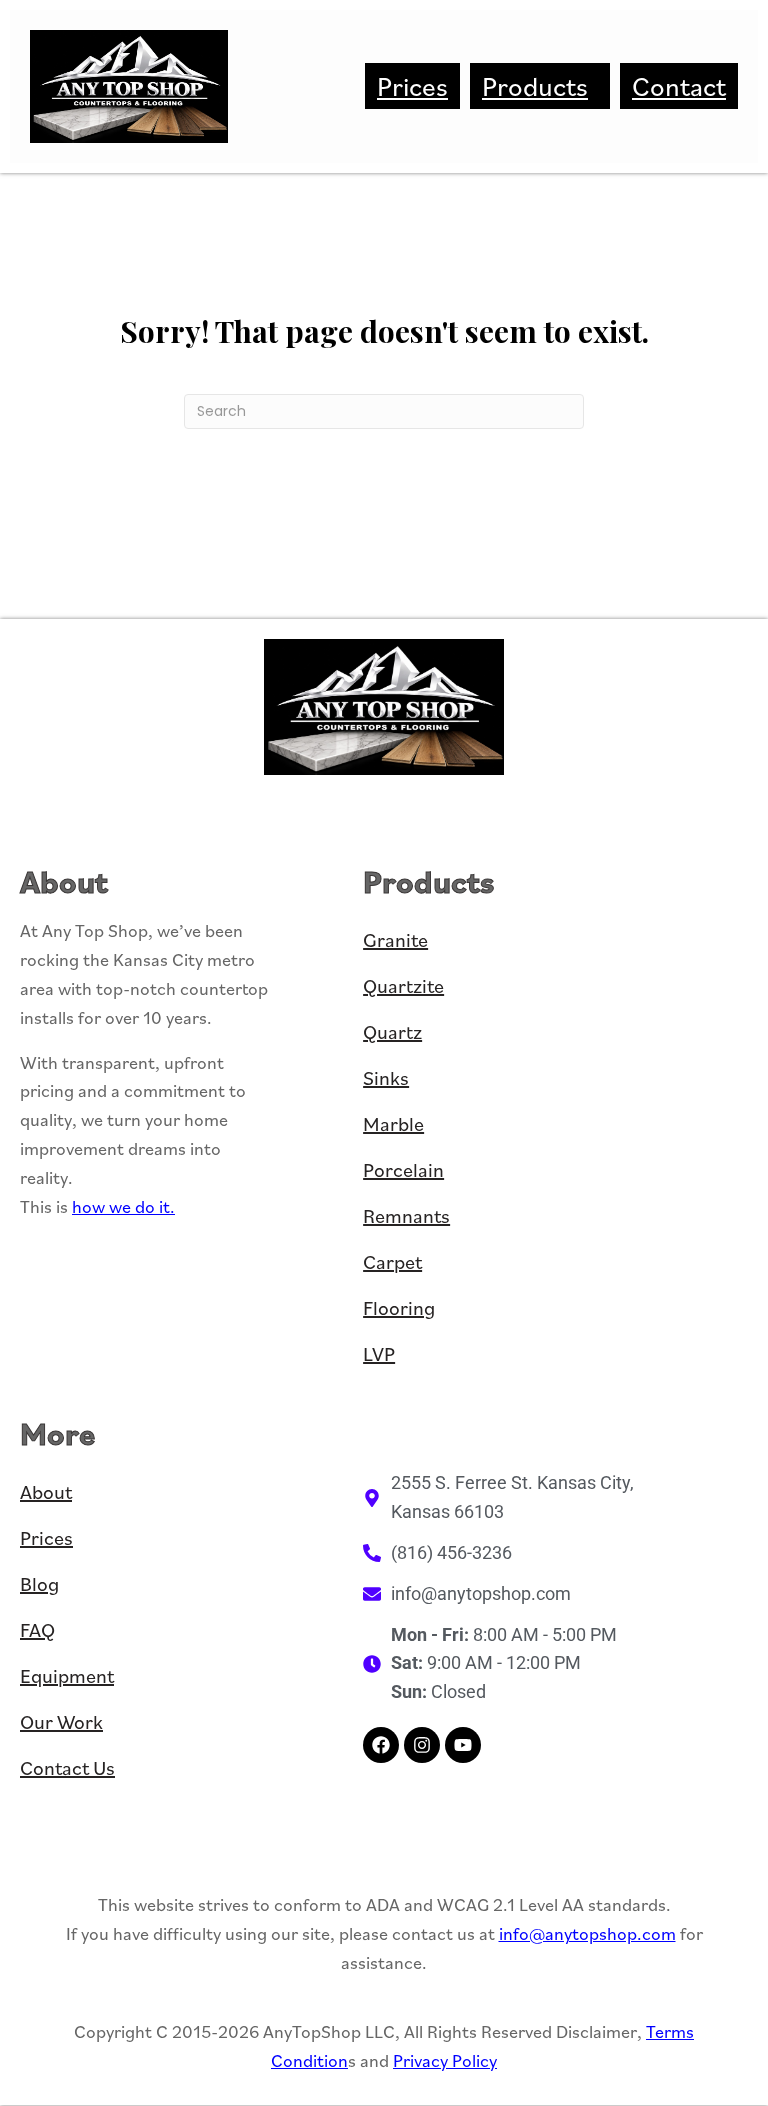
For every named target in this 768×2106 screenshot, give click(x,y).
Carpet (392, 1262)
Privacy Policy (445, 2060)
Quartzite (403, 986)
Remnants (406, 1216)
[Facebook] (381, 1745)
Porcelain (403, 1170)
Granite (395, 940)
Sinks (386, 1078)
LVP (379, 1354)
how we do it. (123, 1206)
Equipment (67, 1676)
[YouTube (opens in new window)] (463, 1745)
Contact (679, 86)
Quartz (392, 1032)
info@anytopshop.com (587, 1933)
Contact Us (67, 1768)
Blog (39, 1584)
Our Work (61, 1722)
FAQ (37, 1630)
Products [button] (535, 86)
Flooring (399, 1308)
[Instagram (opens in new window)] (422, 1745)
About (46, 1492)
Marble (393, 1124)
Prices (412, 86)
